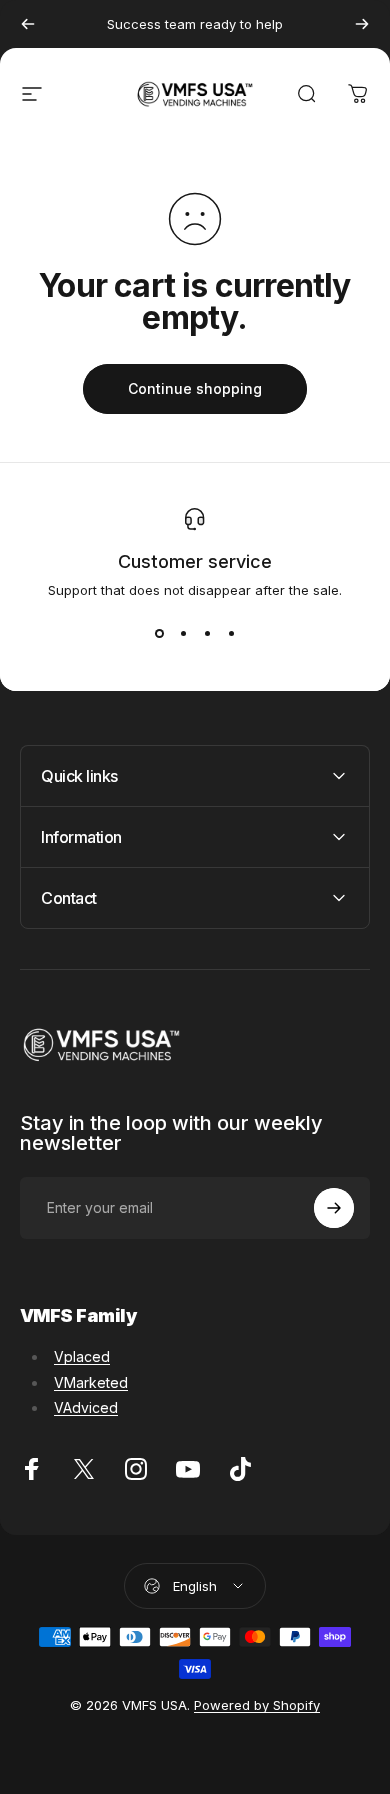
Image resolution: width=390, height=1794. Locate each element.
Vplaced (82, 1356)
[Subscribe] (334, 1208)
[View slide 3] (207, 634)
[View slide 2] (183, 634)
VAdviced (86, 1407)
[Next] (362, 24)
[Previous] (28, 24)
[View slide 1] (159, 634)
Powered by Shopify (257, 1705)
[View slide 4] (231, 634)
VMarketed (91, 1382)
